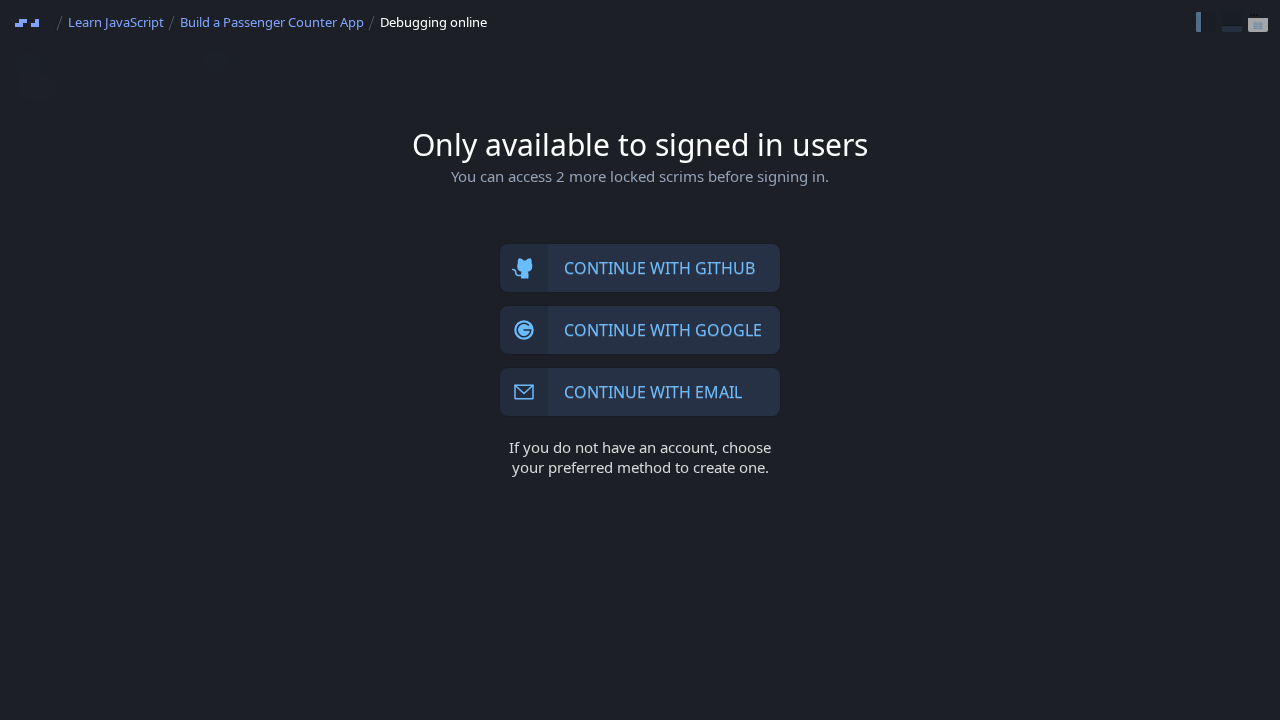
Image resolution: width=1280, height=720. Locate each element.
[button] (1206, 22)
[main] (640, 360)
